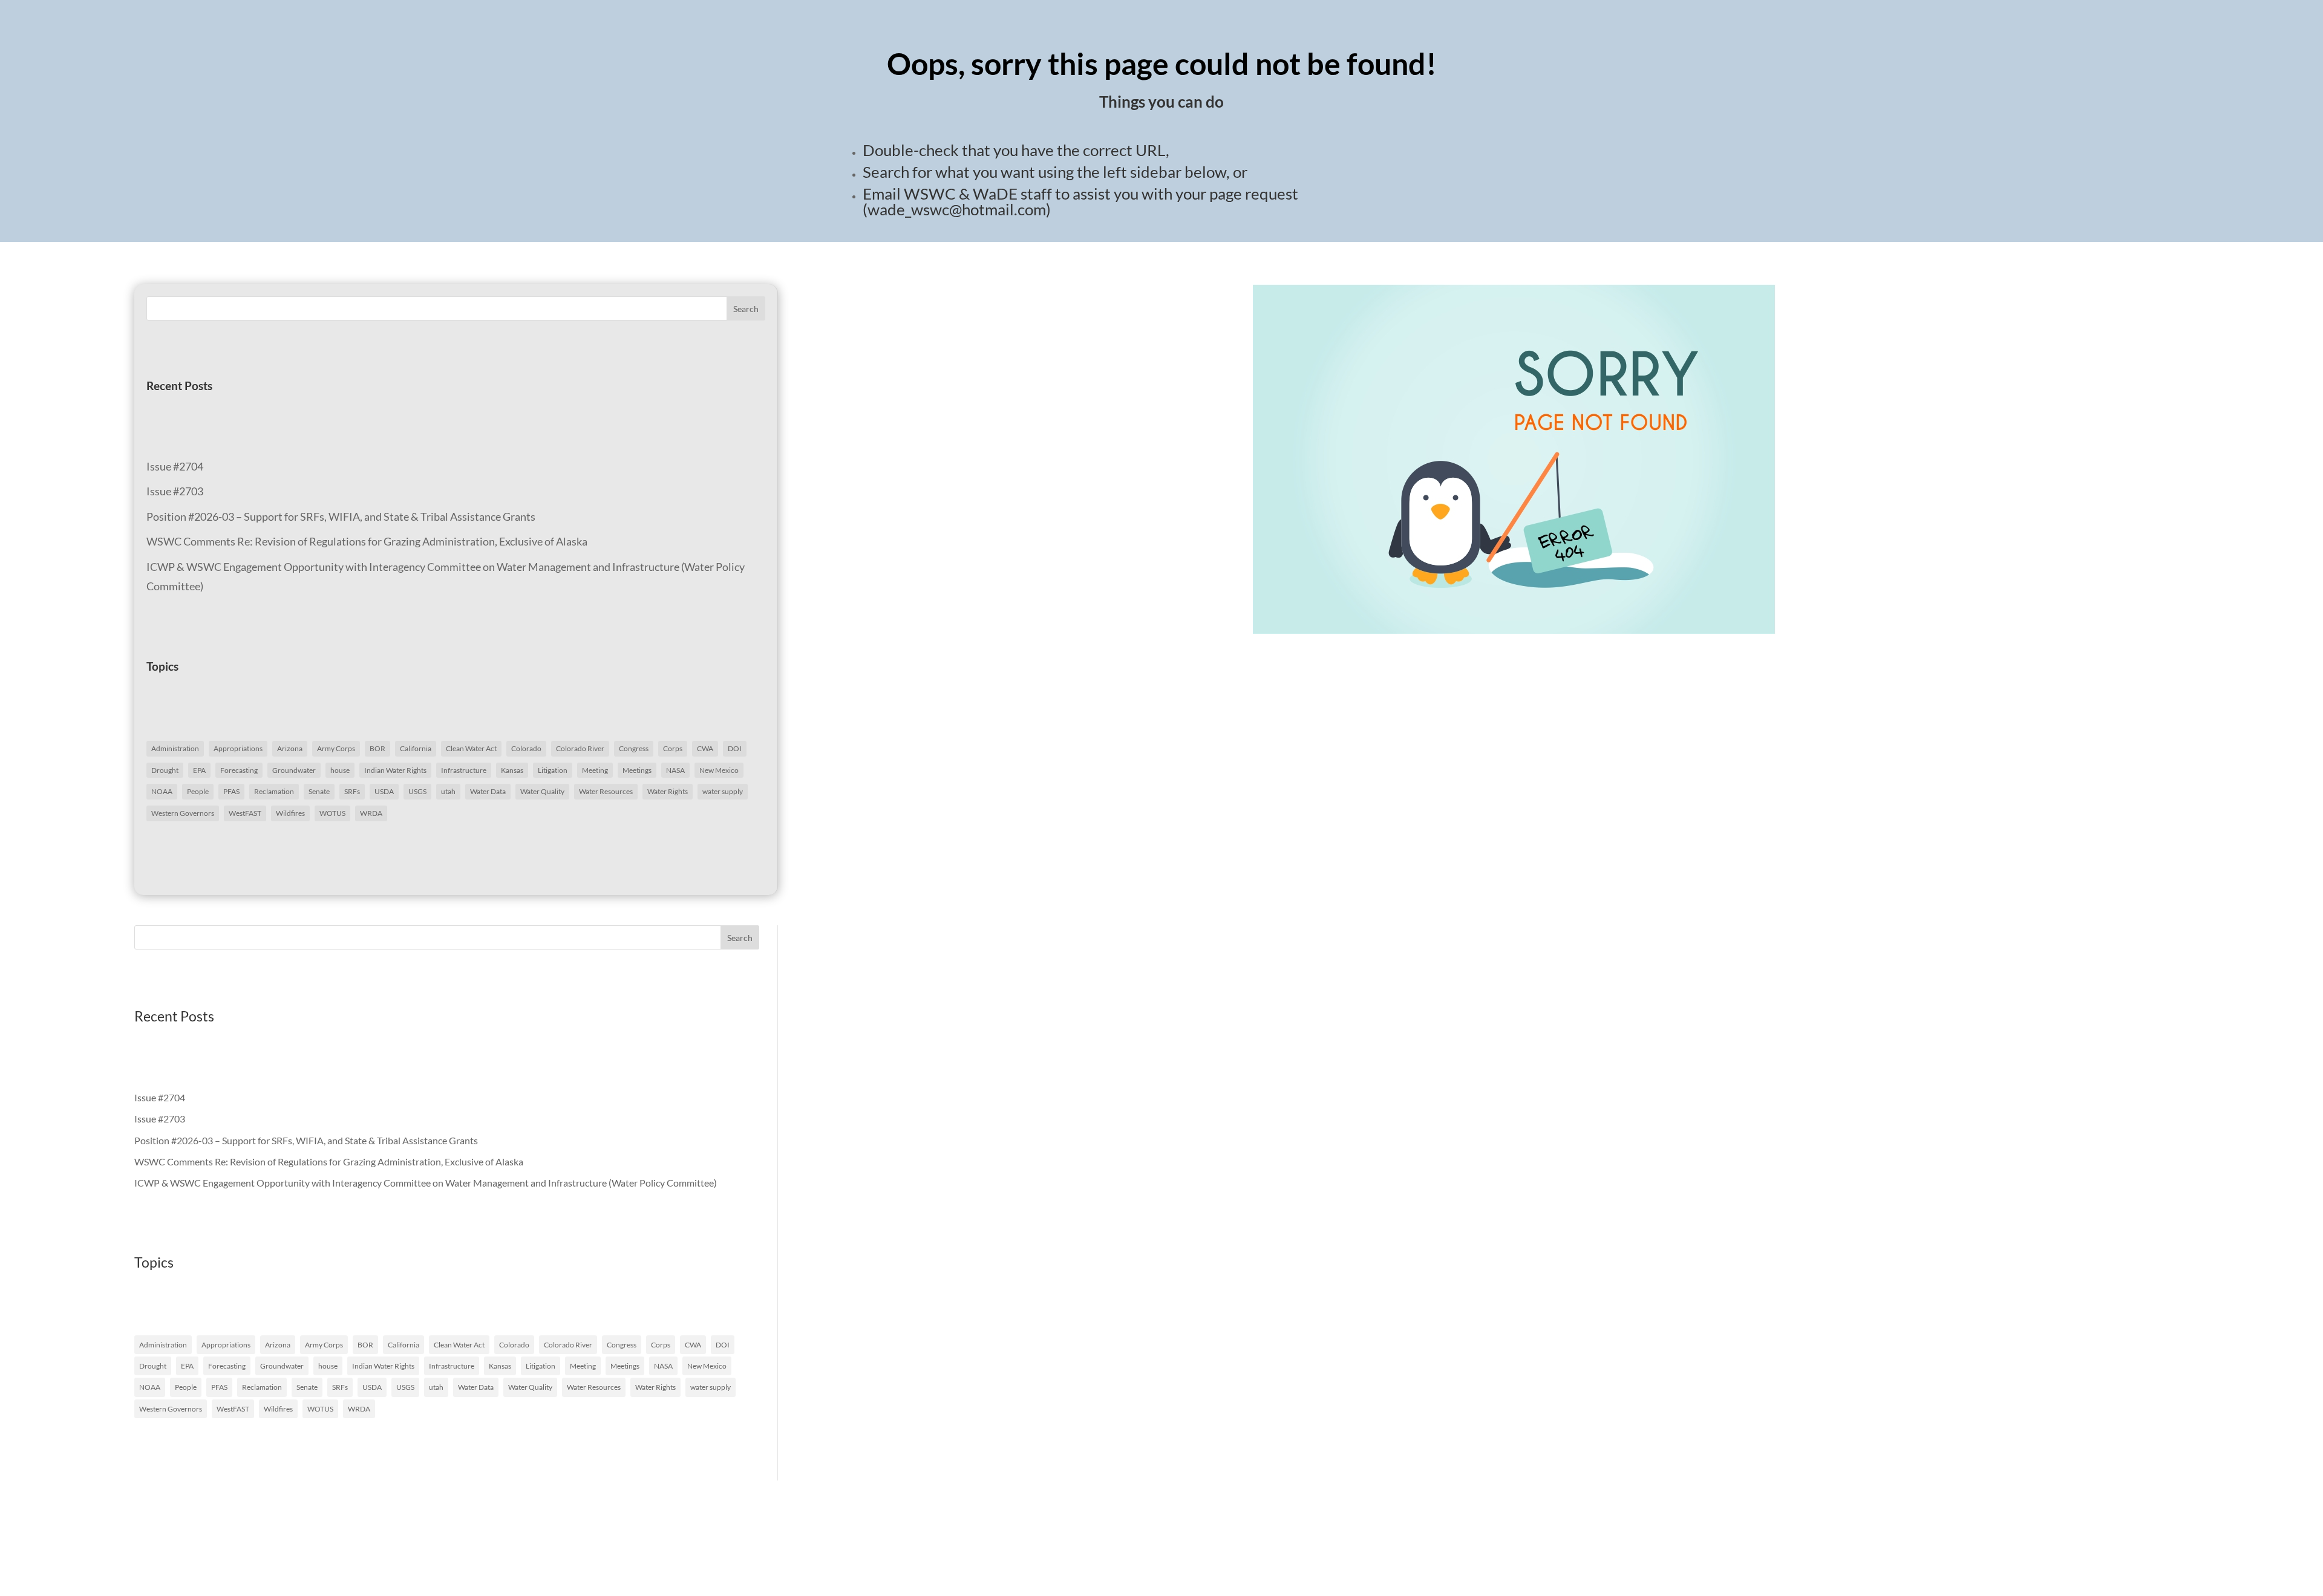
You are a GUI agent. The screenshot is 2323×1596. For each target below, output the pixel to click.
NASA (675, 770)
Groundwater (294, 770)
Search (746, 309)
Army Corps (336, 748)
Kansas (512, 770)
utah (448, 791)
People (198, 791)
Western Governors (183, 813)
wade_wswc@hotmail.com (957, 209)
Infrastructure (464, 770)
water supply (723, 791)
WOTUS (332, 813)
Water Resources (606, 791)
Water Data (488, 791)
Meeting (595, 770)
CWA (705, 748)
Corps (673, 748)
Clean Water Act (471, 748)
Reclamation (274, 791)
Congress (634, 748)
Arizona (290, 748)
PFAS (231, 791)
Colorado (526, 748)
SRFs (352, 791)
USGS (417, 791)
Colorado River (580, 748)
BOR (377, 748)
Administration (175, 748)
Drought (165, 770)
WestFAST (245, 813)
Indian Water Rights (395, 770)
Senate (319, 791)
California (416, 748)
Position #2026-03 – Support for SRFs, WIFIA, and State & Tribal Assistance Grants (341, 516)
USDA (384, 791)
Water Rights (668, 791)
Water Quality (542, 791)
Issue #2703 (175, 491)
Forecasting (239, 770)
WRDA (371, 813)
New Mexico (719, 770)
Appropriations (238, 748)
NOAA (162, 791)
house (340, 770)
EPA (199, 770)
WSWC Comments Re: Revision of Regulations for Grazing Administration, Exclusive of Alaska (367, 541)
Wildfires (290, 813)
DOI (735, 748)
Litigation (553, 770)
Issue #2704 (175, 466)
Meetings (637, 770)
